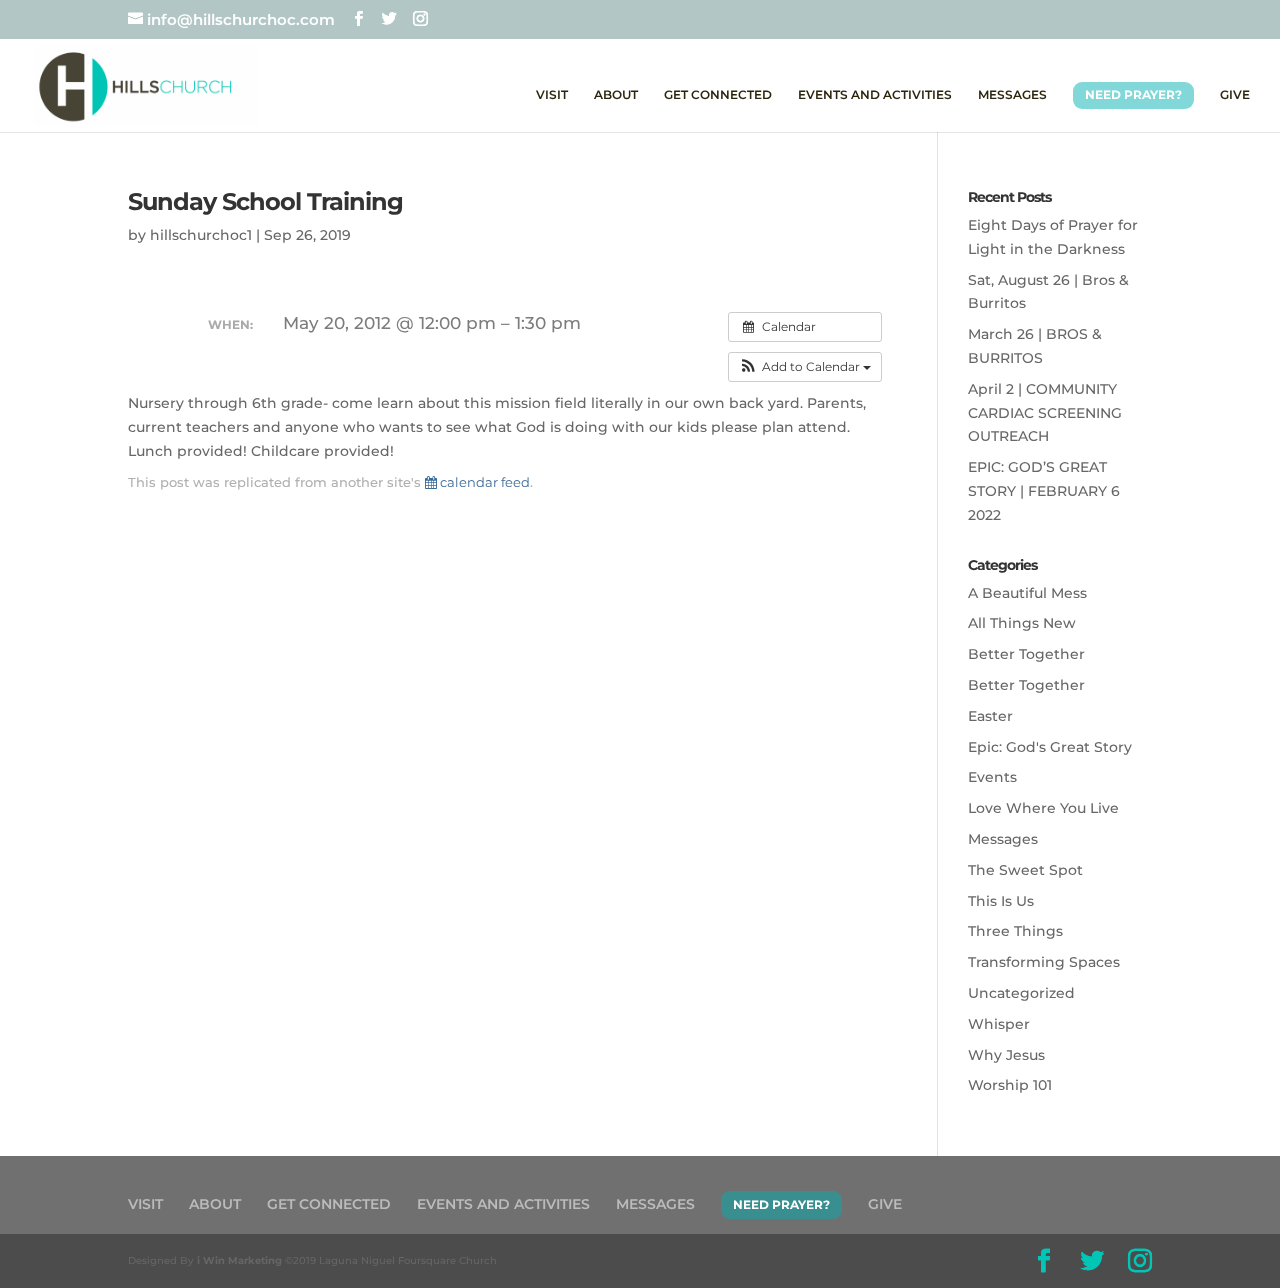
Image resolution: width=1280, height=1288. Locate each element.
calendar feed (483, 482)
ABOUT (616, 95)
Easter (990, 716)
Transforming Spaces (1044, 962)
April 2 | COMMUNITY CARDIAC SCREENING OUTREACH (1045, 413)
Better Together (1026, 654)
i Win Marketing (239, 1260)
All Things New (1022, 623)
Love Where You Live (1043, 808)
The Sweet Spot (1025, 870)
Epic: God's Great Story (1050, 747)
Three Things (1015, 931)
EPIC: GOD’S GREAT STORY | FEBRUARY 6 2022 (1044, 491)
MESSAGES (1012, 95)
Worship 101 (1010, 1085)
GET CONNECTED (718, 95)
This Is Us (1001, 901)
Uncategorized (1021, 993)
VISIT (552, 95)
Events (992, 777)
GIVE (1235, 95)
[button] (805, 367)
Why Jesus (1006, 1055)
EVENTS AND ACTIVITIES (875, 95)
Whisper (999, 1024)
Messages (1003, 839)
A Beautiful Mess (1027, 593)
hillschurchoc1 (201, 235)
